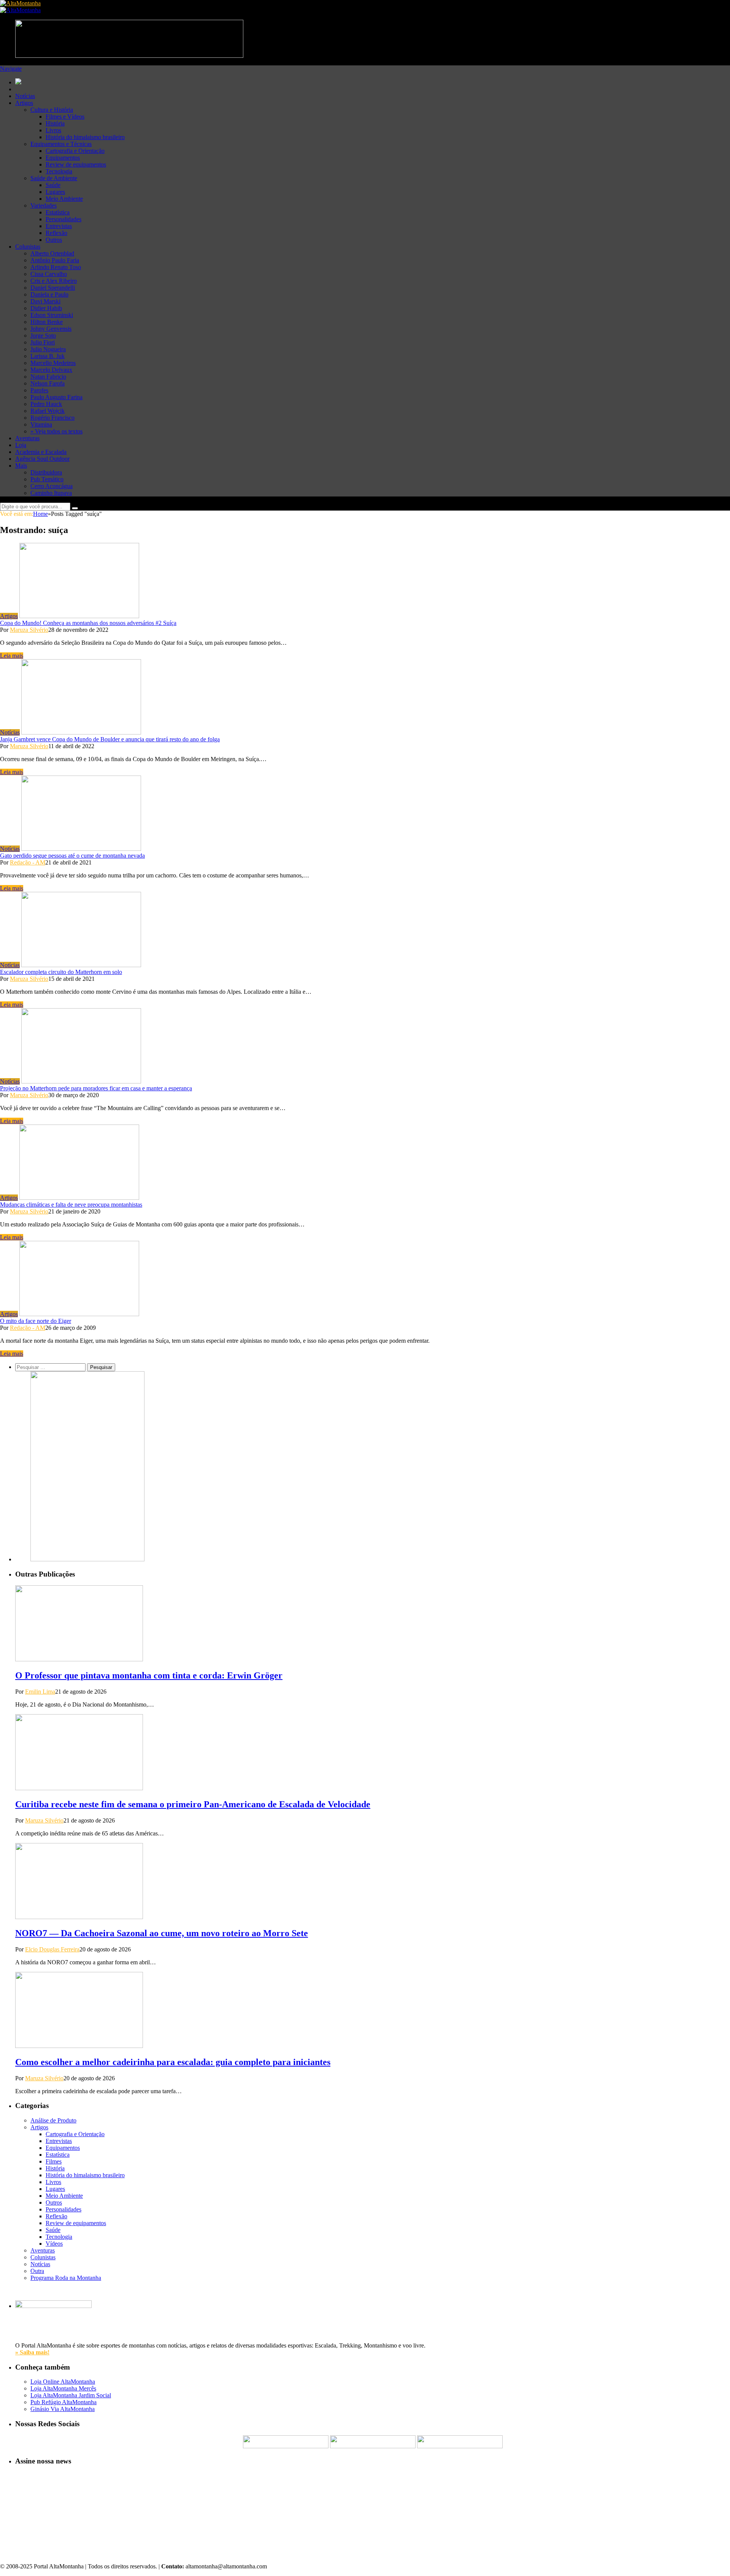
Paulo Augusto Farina (56, 397)
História (55, 123)
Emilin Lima (40, 1692)
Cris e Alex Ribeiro (54, 281)
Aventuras (27, 438)
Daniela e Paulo (49, 294)
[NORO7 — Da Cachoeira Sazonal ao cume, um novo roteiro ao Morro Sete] (79, 1917)
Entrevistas (59, 226)
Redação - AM (28, 862)
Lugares (55, 192)
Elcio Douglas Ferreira (52, 1949)
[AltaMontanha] (20, 3)
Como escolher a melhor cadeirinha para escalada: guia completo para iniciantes (173, 2062)
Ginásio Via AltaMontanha (63, 2409)
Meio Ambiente (64, 199)
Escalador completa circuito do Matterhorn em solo (61, 972)
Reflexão (56, 233)
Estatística (58, 212)
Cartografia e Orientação (75, 151)
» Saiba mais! (32, 2352)
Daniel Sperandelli (53, 288)
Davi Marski (45, 301)
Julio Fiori (43, 342)
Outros (54, 240)
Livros (53, 130)
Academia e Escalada (41, 452)
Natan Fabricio (48, 377)
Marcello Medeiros (53, 363)
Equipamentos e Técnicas (61, 144)
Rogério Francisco (52, 418)
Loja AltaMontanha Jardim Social (71, 2395)
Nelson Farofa (48, 383)
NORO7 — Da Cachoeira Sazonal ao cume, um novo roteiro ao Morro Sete (162, 1933)
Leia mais (12, 656)
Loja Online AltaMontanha (63, 2382)
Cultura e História (52, 110)
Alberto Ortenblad (52, 253)
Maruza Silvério (29, 630)
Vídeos (54, 2244)
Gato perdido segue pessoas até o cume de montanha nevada (72, 856)
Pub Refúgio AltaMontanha (63, 2402)
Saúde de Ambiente (54, 178)
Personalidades (63, 219)
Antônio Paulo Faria (55, 260)
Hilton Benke (47, 322)
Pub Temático (47, 479)
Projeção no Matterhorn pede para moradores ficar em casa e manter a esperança (96, 1088)
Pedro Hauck (46, 404)
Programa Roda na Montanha (66, 2278)
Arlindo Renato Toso (56, 267)
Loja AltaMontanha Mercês (63, 2388)
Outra (37, 2271)
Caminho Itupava (51, 493)
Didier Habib (46, 308)
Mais (21, 466)
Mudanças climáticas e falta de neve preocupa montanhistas (71, 1205)
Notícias (25, 96)
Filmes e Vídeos (65, 117)
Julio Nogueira (48, 349)
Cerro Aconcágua (52, 486)
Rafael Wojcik (48, 411)
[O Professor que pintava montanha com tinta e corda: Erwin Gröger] (79, 1659)
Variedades (44, 205)
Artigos (24, 103)
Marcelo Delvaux (51, 370)
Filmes (54, 2161)
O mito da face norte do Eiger (36, 1321)
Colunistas (28, 247)
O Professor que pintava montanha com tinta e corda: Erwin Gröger (149, 1675)
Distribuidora (46, 472)
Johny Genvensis (51, 329)
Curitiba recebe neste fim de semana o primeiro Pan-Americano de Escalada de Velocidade (193, 1804)
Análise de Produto (53, 2120)
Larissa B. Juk (48, 356)
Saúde (53, 185)
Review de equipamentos (76, 164)
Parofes (39, 390)
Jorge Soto (43, 335)
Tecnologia (59, 171)
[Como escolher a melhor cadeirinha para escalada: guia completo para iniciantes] (79, 2046)
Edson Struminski (52, 315)
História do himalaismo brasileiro (85, 137)
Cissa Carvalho (49, 274)
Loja (21, 445)
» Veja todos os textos (56, 431)
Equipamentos (63, 158)
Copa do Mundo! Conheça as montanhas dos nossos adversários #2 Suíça (88, 623)
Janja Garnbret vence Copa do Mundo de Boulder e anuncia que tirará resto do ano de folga (110, 739)
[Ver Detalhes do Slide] (87, 1559)
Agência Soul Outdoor (42, 459)
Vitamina (41, 424)
